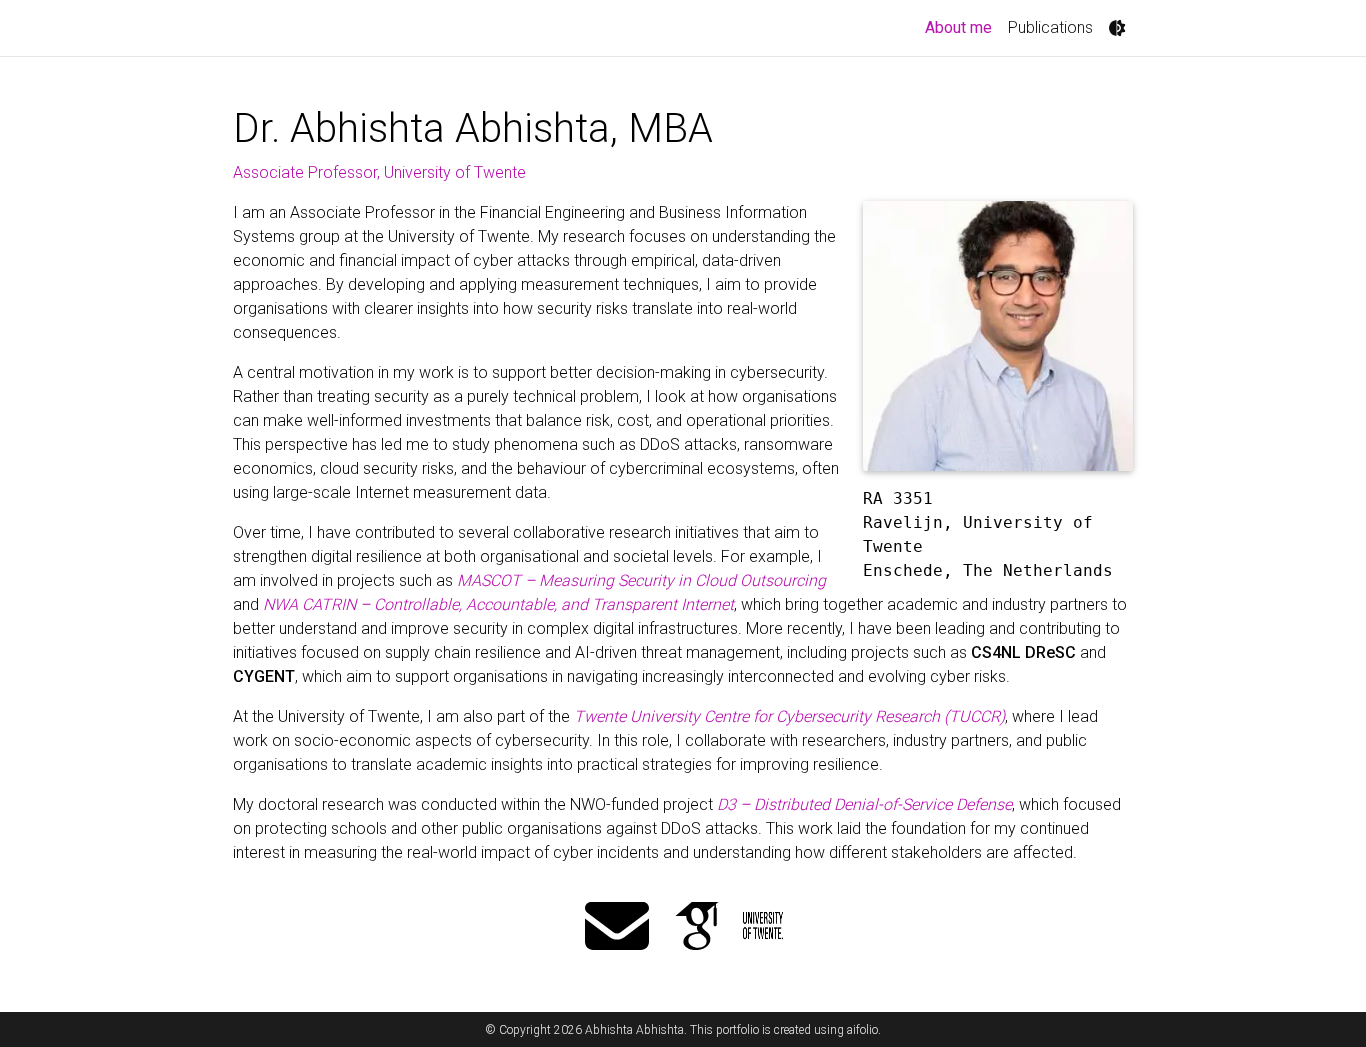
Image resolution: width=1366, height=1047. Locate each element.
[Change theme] (1117, 28)
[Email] (617, 928)
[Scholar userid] (697, 928)
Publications (1050, 27)
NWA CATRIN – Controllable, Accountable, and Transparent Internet (498, 604)
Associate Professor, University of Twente (379, 172)
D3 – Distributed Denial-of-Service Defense (864, 804)
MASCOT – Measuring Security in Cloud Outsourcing (641, 580)
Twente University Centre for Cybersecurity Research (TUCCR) (789, 716)
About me (962, 27)
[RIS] (762, 928)
